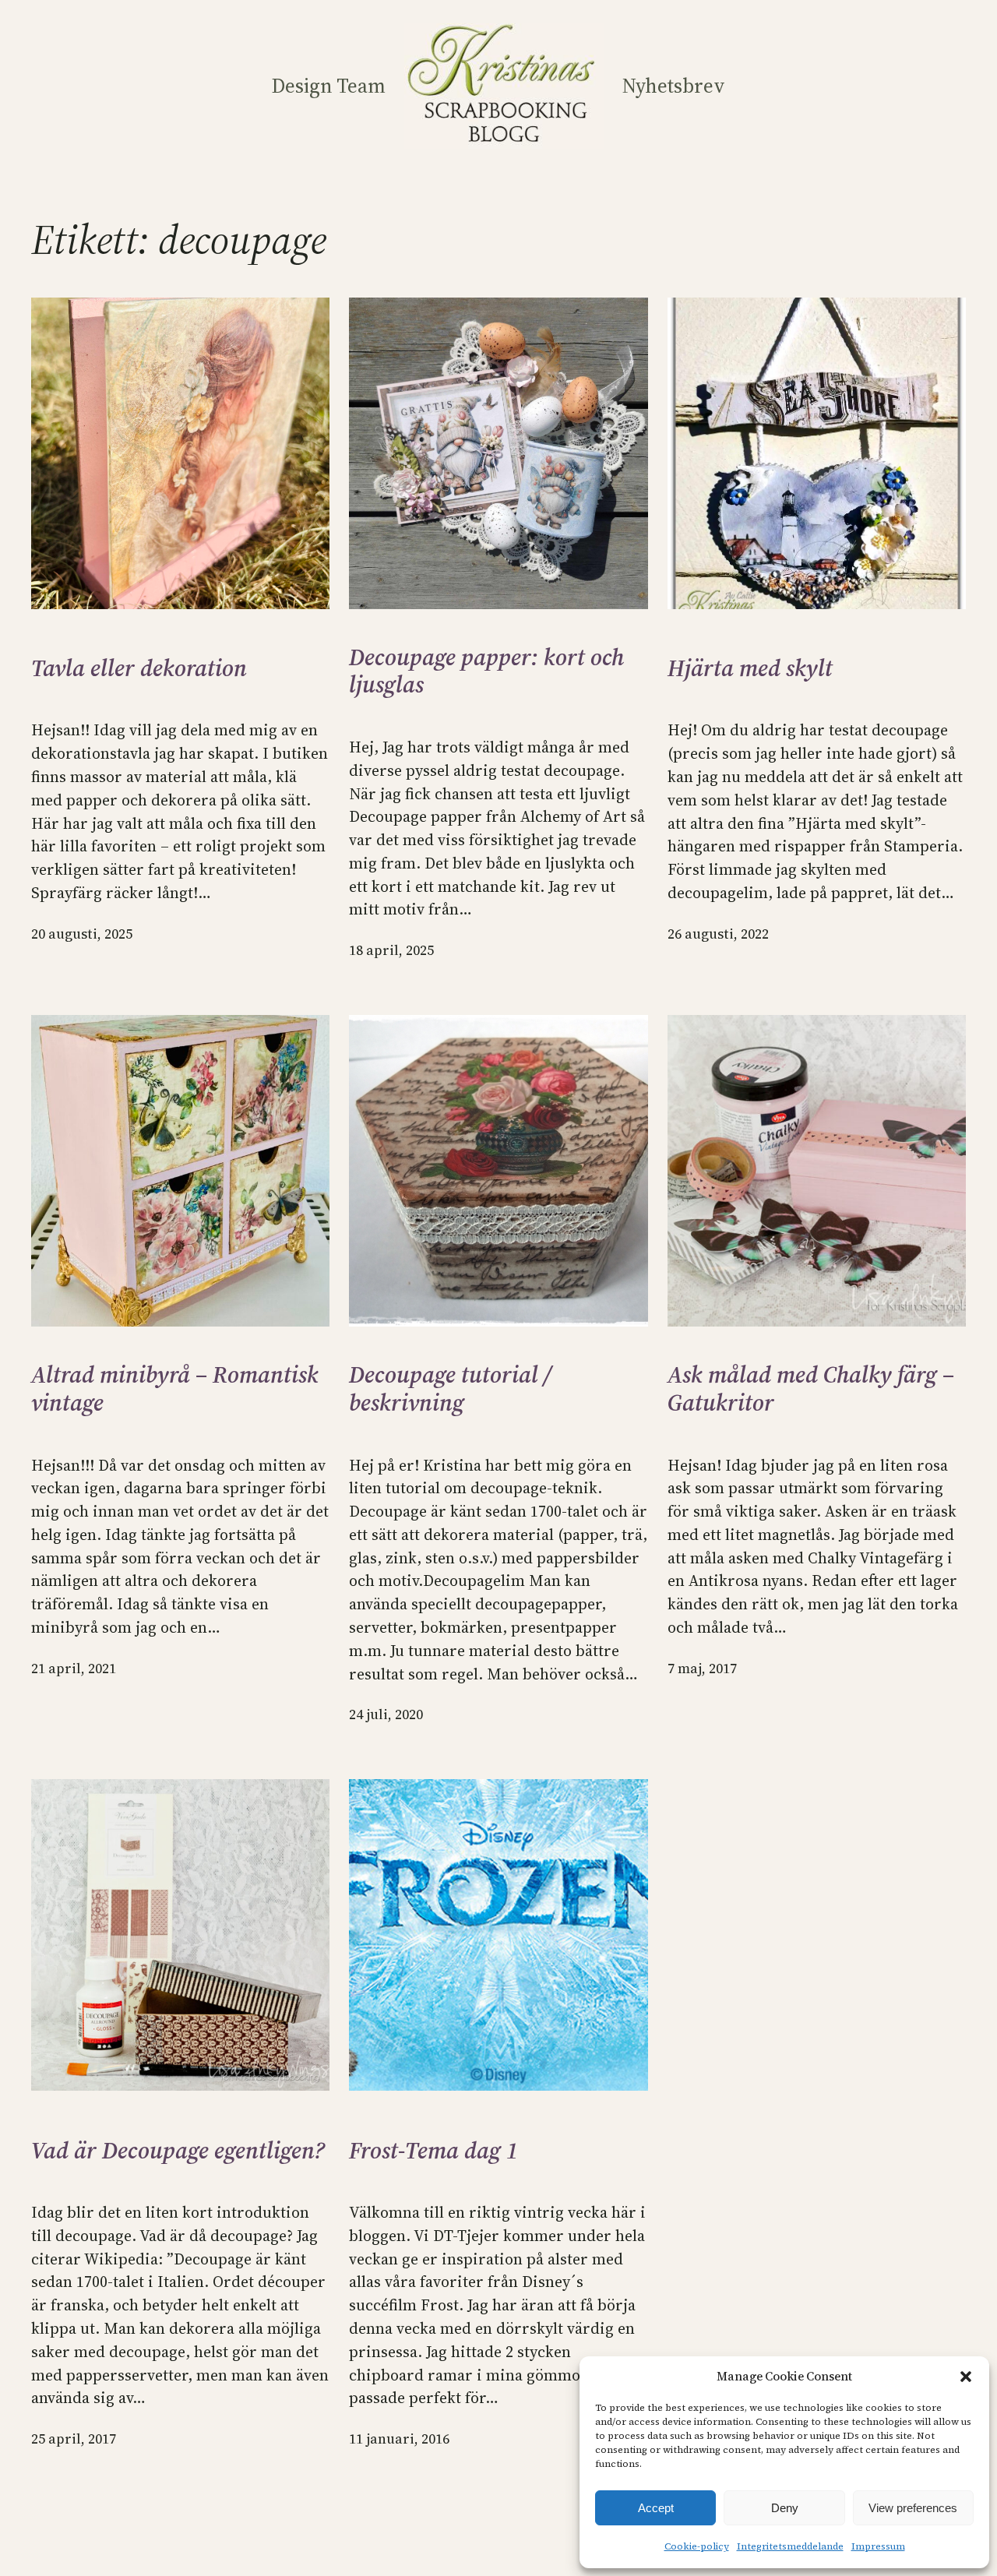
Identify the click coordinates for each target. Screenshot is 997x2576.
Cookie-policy (697, 2546)
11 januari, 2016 (399, 2439)
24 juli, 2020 (386, 1714)
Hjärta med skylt (750, 668)
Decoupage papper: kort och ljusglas (486, 671)
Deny (785, 2508)
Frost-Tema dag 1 (433, 2151)
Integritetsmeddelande (790, 2546)
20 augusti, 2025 (82, 934)
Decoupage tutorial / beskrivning (450, 1388)
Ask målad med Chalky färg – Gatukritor (811, 1388)
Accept (656, 2508)
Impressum (878, 2546)
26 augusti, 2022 (718, 934)
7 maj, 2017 (702, 1669)
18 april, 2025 (391, 950)
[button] (966, 2377)
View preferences (913, 2508)
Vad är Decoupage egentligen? (178, 2151)
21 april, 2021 (74, 1669)
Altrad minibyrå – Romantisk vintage (175, 1388)
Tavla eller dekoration (139, 668)
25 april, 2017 (74, 2439)
